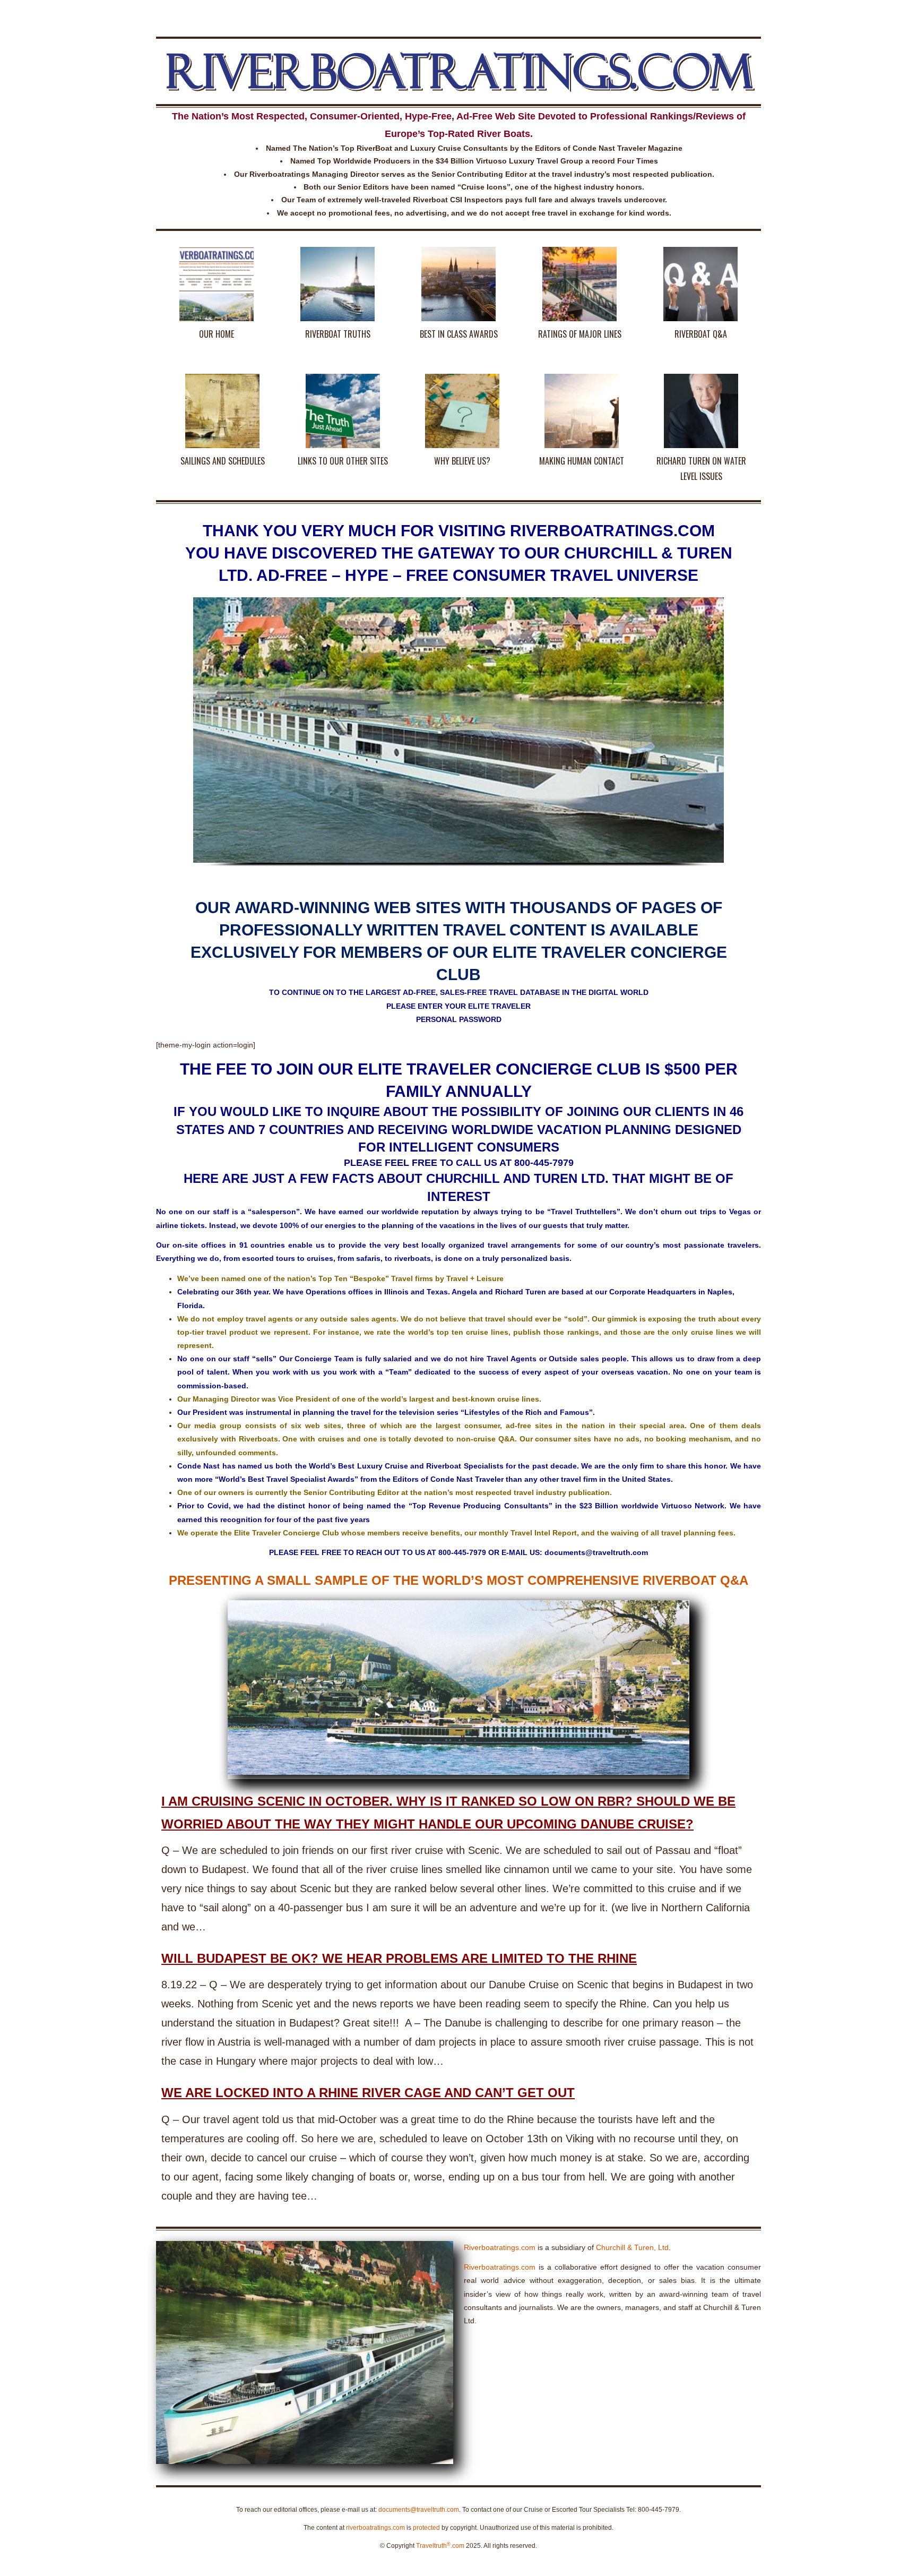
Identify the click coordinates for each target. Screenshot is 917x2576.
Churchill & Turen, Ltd (632, 2247)
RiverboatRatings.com (459, 71)
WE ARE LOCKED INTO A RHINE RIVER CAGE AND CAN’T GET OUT (368, 2093)
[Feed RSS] (754, 13)
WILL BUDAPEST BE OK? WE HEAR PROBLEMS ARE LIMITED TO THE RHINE (399, 1958)
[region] (458, 742)
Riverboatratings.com (500, 2247)
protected (426, 2528)
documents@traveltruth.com (419, 2510)
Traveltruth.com (440, 2546)
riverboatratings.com (375, 2528)
